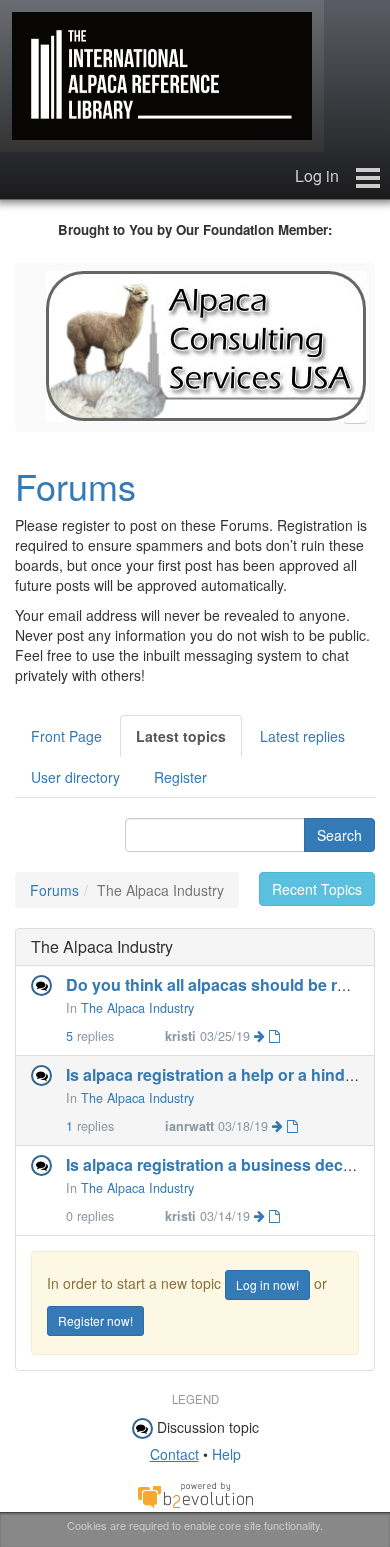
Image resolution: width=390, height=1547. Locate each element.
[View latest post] (267, 1036)
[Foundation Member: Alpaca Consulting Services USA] (206, 344)
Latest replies (302, 736)
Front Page (66, 736)
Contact (174, 1454)
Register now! (95, 1320)
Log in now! (267, 1284)
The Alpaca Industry (137, 1008)
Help (226, 1454)
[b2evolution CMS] (195, 1494)
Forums (75, 485)
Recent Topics (317, 889)
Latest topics (181, 736)
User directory (75, 777)
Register (180, 777)
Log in (317, 175)
